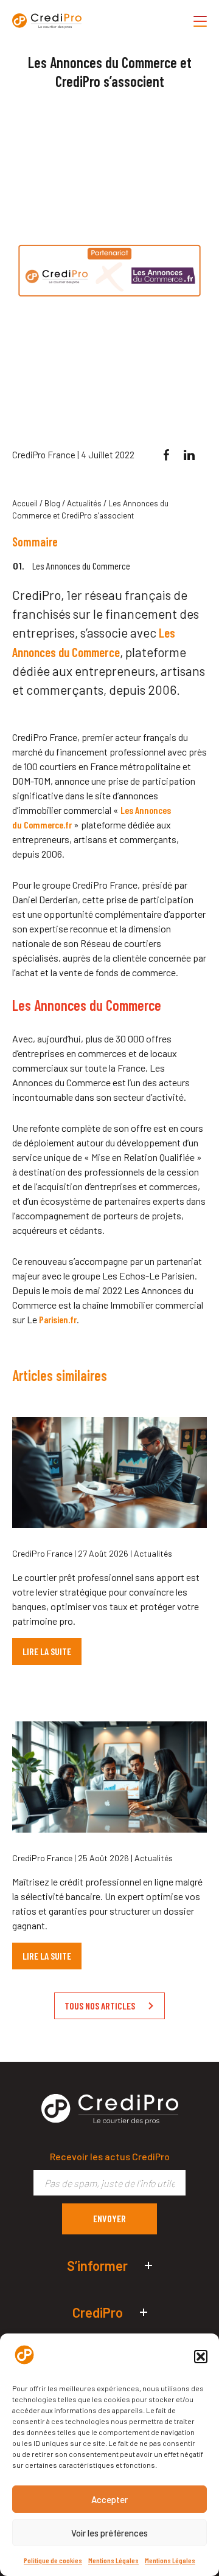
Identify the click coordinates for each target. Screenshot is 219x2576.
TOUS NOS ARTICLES (100, 2006)
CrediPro (98, 2312)
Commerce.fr (48, 825)
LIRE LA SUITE (47, 1651)
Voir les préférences (109, 2533)
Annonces (153, 810)
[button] (201, 2357)
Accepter (109, 2499)
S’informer (97, 2265)
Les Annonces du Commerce (81, 566)
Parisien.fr (58, 1319)
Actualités (84, 503)
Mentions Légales (113, 2560)
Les (127, 810)
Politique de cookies (53, 2560)
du (17, 825)
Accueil (25, 503)
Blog (52, 503)
